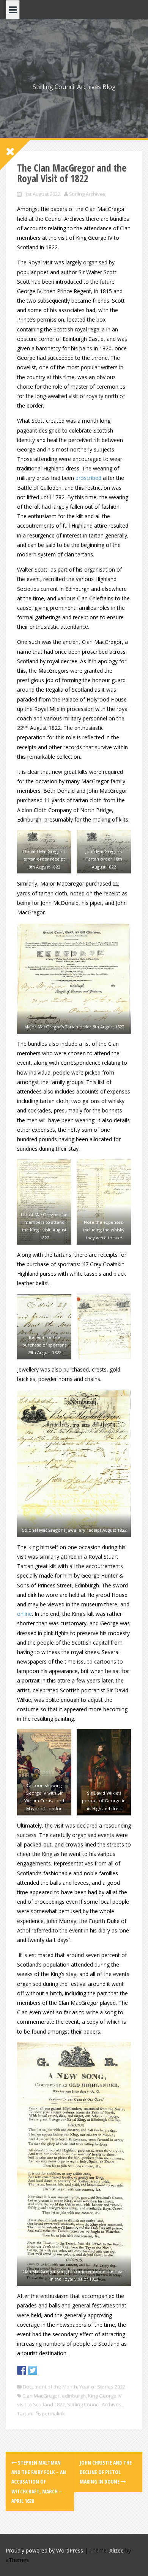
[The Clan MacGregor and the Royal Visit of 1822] (104, 1202)
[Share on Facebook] (22, 2370)
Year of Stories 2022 (102, 2387)
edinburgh (74, 2396)
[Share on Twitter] (33, 2370)
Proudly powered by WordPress (44, 2550)
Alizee (117, 2550)
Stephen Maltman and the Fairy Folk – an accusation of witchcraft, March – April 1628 (39, 2482)
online (24, 1614)
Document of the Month (50, 2387)
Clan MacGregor (41, 2396)
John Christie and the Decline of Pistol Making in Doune (106, 2472)
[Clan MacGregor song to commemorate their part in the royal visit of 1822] (74, 2164)
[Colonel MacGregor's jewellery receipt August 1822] (74, 1463)
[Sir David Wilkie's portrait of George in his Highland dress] (104, 1772)
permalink (53, 2414)
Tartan (25, 2414)
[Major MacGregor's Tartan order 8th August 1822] (74, 978)
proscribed (88, 478)
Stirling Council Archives (94, 2404)
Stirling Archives (87, 194)
